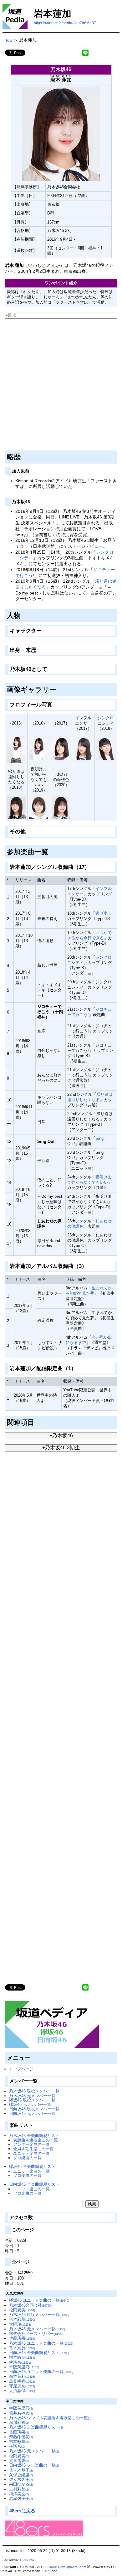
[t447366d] (54, 704)
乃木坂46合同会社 (30, 2305)
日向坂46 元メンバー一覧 (32, 2114)
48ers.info (27, 2560)
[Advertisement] (61, 385)
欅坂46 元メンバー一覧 (30, 2104)
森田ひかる (21, 2484)
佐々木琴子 (21, 2470)
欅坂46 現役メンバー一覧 (32, 2100)
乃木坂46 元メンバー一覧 (32, 2096)
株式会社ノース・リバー (36, 2334)
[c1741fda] (31, 470)
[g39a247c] (59, 688)
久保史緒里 (21, 2475)
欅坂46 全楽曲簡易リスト (32, 2167)
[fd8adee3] (38, 649)
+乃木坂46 (61, 1435)
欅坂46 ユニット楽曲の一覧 (39, 2300)
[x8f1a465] (89, 1265)
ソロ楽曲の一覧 (27, 2158)
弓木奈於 (22, 2348)
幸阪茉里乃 (24, 2367)
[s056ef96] (32, 500)
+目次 (11, 315)
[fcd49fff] (28, 830)
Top (9, 40)
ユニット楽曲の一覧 (31, 2153)
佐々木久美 (21, 2480)
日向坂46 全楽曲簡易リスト (34, 2184)
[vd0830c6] (23, 456)
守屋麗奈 (22, 2386)
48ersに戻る (22, 2511)
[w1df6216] (37, 1421)
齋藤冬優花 (21, 2437)
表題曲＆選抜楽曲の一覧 (36, 2140)
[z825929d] (49, 668)
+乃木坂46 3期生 (61, 1448)
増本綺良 (22, 2357)
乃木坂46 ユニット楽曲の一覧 (41, 2343)
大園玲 (20, 2324)
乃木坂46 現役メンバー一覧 (34, 2091)
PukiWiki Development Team (66, 2567)
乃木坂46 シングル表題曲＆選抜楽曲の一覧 (50, 2418)
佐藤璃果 (22, 2338)
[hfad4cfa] (23, 614)
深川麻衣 (19, 2422)
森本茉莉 (22, 2376)
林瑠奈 (20, 2362)
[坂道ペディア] (52, 2024)
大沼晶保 (22, 2391)
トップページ (21, 2069)
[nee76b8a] (92, 866)
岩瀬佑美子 (21, 2499)
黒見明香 (22, 2381)
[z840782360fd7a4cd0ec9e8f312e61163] (5, 320)
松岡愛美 (22, 2310)
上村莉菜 (19, 2489)
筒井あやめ (21, 2413)
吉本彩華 (22, 2319)
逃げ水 (102, 913)
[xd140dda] (78, 1367)
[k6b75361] (44, 630)
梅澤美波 (19, 2494)
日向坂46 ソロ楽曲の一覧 (34, 2465)
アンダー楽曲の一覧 (31, 2144)
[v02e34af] (51, 850)
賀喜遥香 (19, 2460)
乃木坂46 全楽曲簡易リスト (34, 2136)
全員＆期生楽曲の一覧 (33, 2149)
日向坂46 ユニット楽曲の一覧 (41, 2372)
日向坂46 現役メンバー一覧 (34, 2109)
